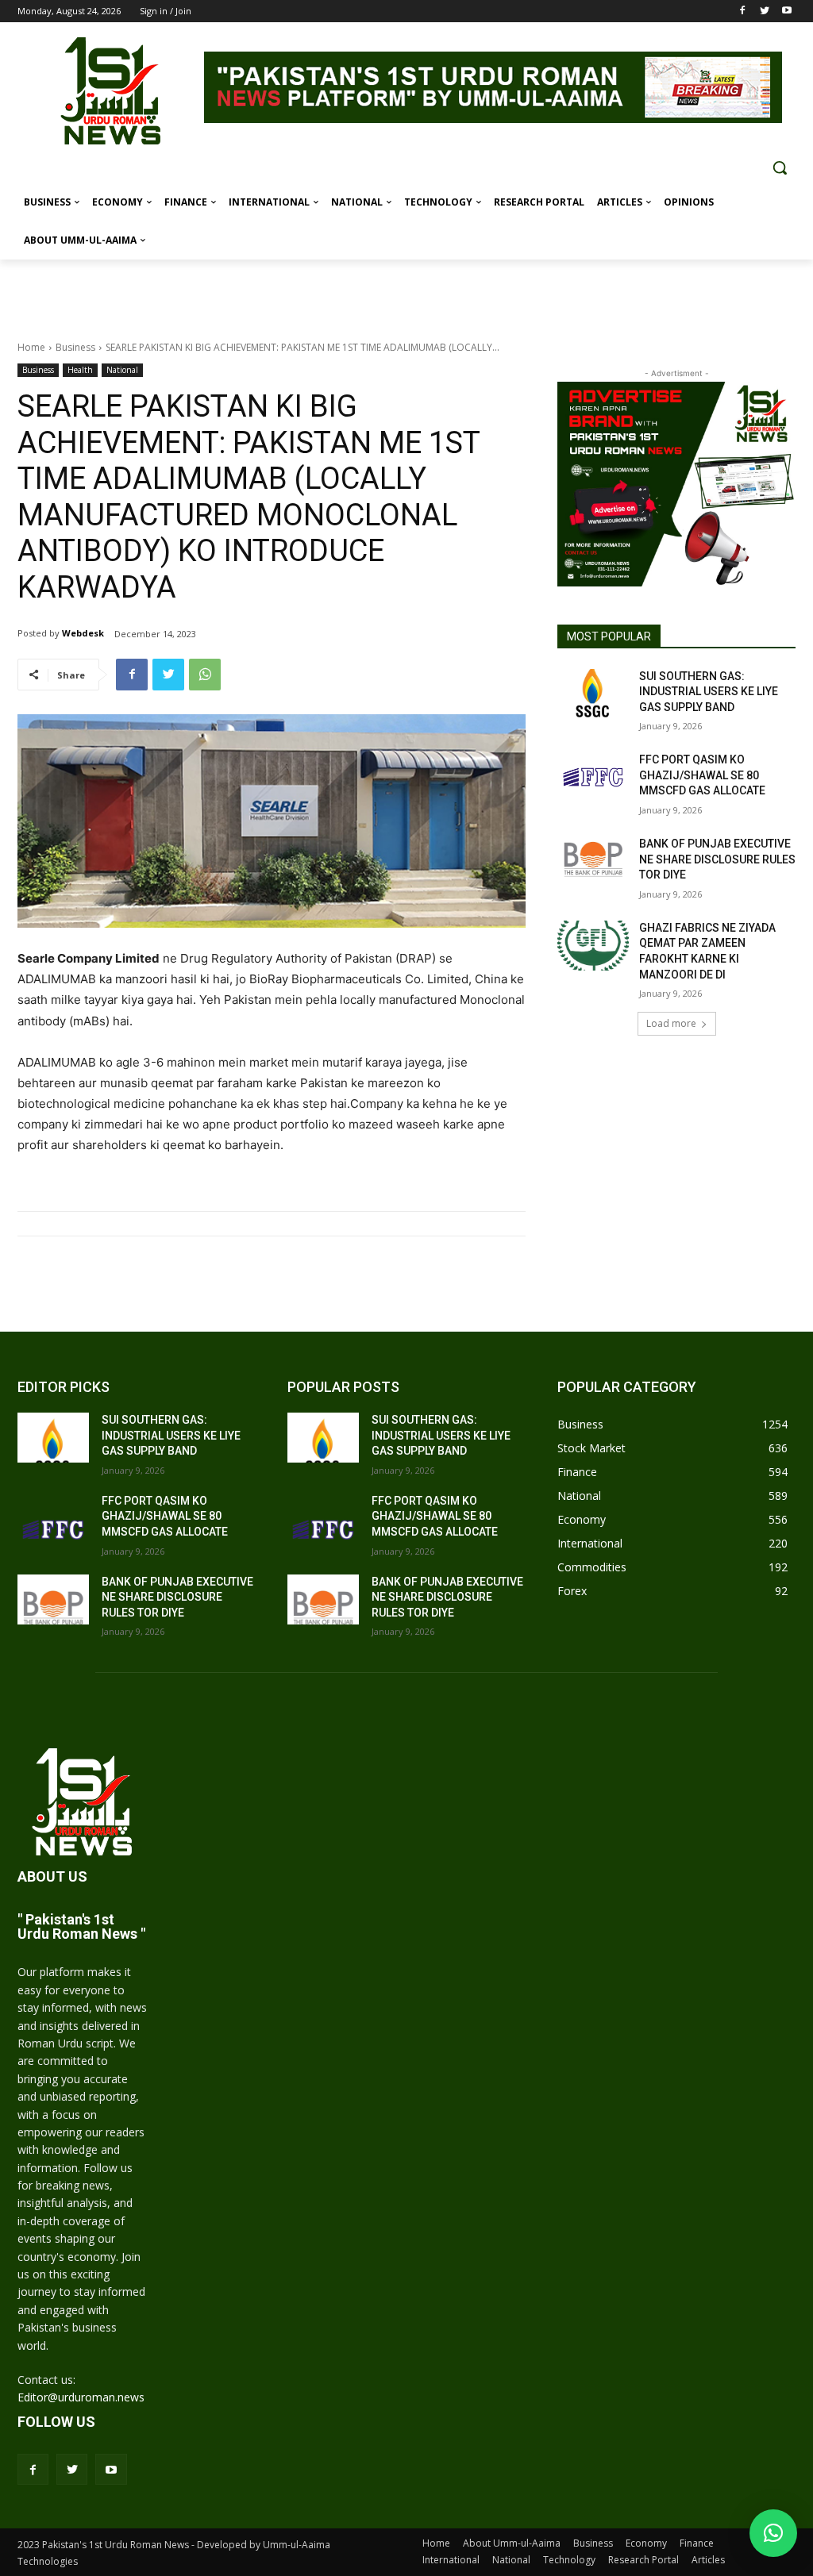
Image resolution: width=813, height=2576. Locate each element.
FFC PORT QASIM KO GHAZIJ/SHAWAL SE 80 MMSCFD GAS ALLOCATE (702, 775)
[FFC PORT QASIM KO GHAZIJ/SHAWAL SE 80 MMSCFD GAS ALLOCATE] (593, 777)
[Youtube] (786, 12)
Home (31, 347)
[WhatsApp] (205, 675)
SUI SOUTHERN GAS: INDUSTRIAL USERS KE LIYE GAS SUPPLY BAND (709, 692)
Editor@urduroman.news (81, 2397)
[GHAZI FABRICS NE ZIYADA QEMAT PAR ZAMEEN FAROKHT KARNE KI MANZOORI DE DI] (593, 946)
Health (80, 370)
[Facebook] (743, 12)
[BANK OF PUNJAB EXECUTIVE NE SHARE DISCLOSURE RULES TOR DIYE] (593, 861)
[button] (780, 167)
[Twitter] (764, 12)
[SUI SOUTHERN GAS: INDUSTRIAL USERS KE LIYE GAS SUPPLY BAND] (593, 694)
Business (75, 347)
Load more (671, 1023)
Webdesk (83, 633)
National (122, 370)
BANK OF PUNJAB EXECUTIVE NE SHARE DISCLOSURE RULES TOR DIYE (717, 859)
